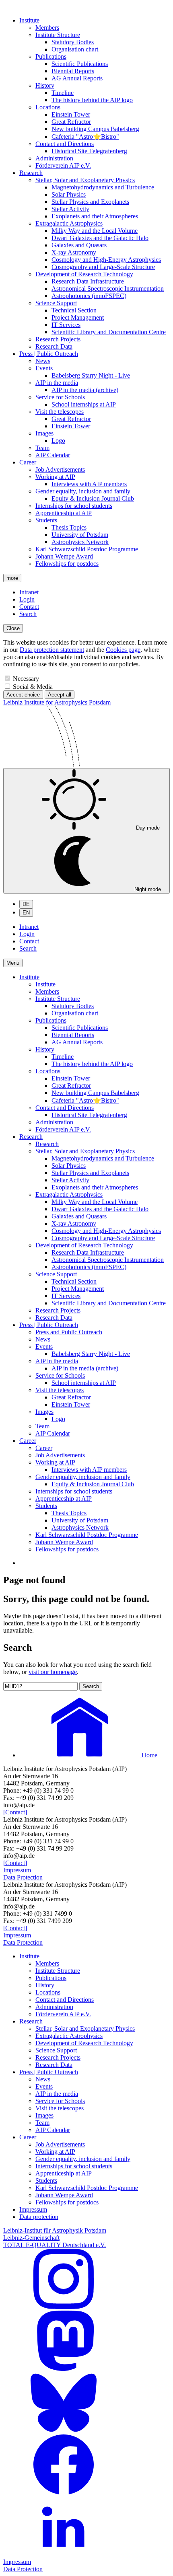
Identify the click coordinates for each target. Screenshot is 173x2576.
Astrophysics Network (80, 542)
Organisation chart (75, 49)
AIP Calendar (53, 455)
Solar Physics (69, 194)
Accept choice (23, 695)
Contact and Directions (65, 144)
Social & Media (33, 687)
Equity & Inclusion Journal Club (93, 498)
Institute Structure (58, 35)
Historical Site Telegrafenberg (89, 151)
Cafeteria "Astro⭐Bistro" (85, 137)
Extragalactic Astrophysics (69, 223)
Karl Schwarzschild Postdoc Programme (87, 549)
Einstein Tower (71, 114)
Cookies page (123, 650)
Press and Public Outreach (69, 1332)
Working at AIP (55, 477)
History (45, 85)
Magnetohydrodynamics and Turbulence (103, 187)
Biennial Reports (73, 71)
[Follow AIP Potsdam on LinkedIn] (64, 2554)
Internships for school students (74, 506)
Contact (29, 607)
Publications (51, 56)
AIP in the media (57, 383)
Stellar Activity (70, 209)
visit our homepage (53, 1672)
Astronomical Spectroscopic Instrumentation (108, 289)
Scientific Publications (80, 64)
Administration (54, 158)
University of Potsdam (80, 535)
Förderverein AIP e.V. (63, 165)
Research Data (54, 346)
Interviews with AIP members (89, 484)
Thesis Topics (69, 527)
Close (13, 628)
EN (26, 913)
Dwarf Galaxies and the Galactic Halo (100, 238)
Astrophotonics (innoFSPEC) (89, 296)
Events (44, 368)
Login (27, 599)
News (43, 361)
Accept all (60, 695)
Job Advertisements (60, 469)
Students (46, 520)
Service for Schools (60, 397)
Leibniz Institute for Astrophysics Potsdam (57, 702)
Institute (29, 20)
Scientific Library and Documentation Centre (109, 332)
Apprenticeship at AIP (64, 513)
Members (47, 28)
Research (31, 173)
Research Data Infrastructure (88, 281)
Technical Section (74, 310)
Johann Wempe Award (64, 556)
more (12, 578)
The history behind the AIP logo (92, 100)
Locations (48, 107)
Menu (13, 963)
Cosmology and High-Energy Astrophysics (106, 260)
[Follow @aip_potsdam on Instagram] (64, 2307)
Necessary (26, 679)
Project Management (78, 317)
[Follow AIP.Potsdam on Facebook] (64, 2493)
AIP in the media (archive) (85, 390)
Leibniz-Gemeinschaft (31, 2238)
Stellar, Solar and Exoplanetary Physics (85, 180)
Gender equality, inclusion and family (83, 491)
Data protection (39, 2217)
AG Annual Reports (77, 78)
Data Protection (23, 1877)
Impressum (17, 1870)
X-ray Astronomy (74, 252)
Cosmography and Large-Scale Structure (103, 267)
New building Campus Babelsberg (95, 129)
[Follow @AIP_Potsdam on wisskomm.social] (64, 2369)
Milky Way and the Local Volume (95, 231)
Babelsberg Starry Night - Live (91, 375)
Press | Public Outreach (49, 354)
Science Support (56, 303)
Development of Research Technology (84, 274)
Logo (58, 441)
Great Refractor (71, 122)
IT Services (66, 325)
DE (26, 904)
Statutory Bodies (73, 42)
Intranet (29, 592)
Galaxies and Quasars (79, 245)
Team (42, 448)
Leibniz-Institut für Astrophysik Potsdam (55, 2230)
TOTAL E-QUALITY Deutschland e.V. (55, 2245)
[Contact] (15, 1812)
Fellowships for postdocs (67, 564)
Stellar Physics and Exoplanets (90, 202)
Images (44, 433)
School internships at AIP (84, 404)
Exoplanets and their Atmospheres (95, 216)
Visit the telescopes (60, 412)
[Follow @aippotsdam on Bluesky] (64, 2431)
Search (28, 614)
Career (28, 462)
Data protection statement (52, 650)
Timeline (63, 93)
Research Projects (58, 339)
